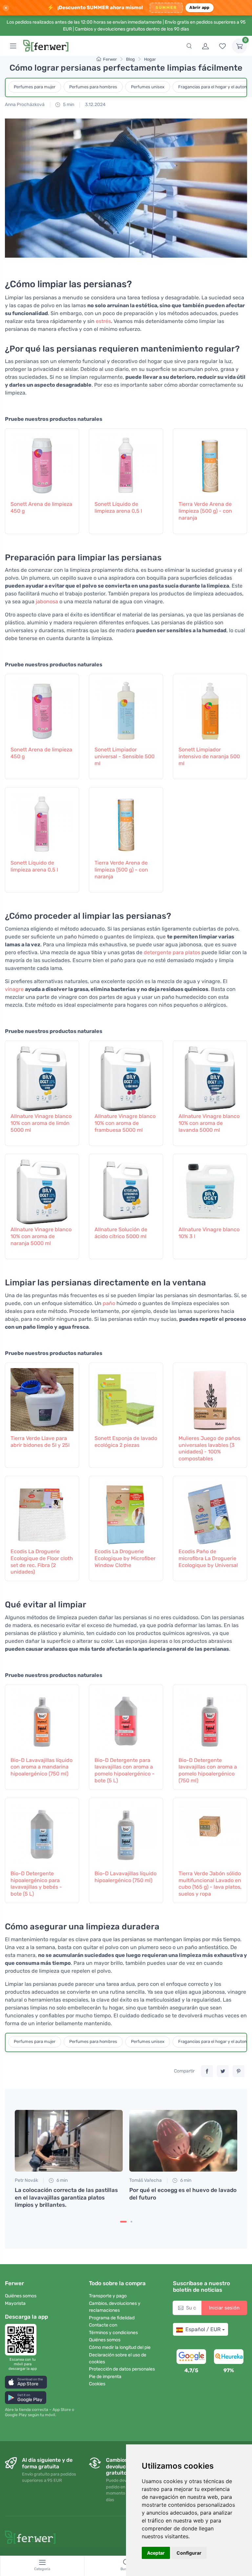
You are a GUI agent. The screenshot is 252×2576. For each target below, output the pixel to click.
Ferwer (110, 59)
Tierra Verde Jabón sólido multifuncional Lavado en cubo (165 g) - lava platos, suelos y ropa (210, 1884)
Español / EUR (203, 2329)
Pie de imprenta (105, 2377)
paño (109, 1303)
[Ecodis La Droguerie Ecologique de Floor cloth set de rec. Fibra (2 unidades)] (42, 1511)
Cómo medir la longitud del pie (120, 2347)
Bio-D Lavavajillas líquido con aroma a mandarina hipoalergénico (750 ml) (42, 1767)
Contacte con (103, 2325)
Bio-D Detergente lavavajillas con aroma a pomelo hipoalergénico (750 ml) (208, 1770)
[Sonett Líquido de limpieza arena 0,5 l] (126, 463)
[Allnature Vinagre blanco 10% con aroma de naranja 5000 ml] (42, 1189)
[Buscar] (189, 46)
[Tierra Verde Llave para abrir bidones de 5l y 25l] (42, 1398)
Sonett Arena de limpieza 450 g (41, 507)
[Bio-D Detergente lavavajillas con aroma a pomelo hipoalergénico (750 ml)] (210, 1720)
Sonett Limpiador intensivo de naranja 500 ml (209, 756)
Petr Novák (26, 2180)
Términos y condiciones (113, 2333)
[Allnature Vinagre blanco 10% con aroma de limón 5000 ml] (42, 1076)
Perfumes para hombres (93, 87)
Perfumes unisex (148, 87)
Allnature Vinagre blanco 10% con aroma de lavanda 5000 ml (209, 1123)
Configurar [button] (189, 2553)
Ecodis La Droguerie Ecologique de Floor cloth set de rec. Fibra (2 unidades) (42, 1562)
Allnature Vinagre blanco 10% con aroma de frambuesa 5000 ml (125, 1123)
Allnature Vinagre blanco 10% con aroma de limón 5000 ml (41, 1123)
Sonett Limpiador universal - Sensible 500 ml (125, 756)
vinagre (14, 989)
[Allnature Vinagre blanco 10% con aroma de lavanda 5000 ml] (210, 1076)
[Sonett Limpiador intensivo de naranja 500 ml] (210, 709)
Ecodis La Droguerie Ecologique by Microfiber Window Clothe (125, 1558)
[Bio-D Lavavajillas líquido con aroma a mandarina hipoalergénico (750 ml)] (42, 1720)
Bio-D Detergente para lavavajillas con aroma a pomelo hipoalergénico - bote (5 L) (125, 1770)
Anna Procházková (25, 105)
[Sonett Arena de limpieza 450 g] (42, 463)
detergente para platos (172, 952)
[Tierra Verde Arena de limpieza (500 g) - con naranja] (210, 463)
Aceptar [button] (156, 2553)
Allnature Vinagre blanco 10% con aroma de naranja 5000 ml (41, 1236)
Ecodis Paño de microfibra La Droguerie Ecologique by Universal (208, 1558)
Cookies (97, 2384)
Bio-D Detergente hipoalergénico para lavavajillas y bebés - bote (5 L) (36, 1884)
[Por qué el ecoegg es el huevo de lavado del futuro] (183, 2141)
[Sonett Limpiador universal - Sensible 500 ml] (126, 709)
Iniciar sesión (224, 2308)
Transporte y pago (108, 2296)
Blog (130, 59)
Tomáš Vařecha (146, 2180)
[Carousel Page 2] (131, 2222)
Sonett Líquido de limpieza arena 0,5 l (118, 507)
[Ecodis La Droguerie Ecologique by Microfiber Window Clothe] (126, 1511)
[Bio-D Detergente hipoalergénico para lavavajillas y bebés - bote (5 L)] (42, 1833)
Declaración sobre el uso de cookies (118, 2358)
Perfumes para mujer (35, 87)
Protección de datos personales (122, 2369)
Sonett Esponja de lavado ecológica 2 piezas (126, 1442)
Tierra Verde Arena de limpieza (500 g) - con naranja (205, 511)
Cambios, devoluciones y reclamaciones (115, 2307)
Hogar (150, 59)
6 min (62, 2180)
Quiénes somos (21, 2296)
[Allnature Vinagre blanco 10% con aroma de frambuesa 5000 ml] (126, 1076)
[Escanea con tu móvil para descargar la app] (23, 2340)
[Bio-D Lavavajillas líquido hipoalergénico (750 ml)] (126, 1833)
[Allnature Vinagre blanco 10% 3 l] (210, 1189)
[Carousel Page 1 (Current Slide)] (123, 2222)
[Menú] (13, 46)
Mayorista (15, 2303)
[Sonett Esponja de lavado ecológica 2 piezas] (126, 1398)
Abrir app (199, 7)
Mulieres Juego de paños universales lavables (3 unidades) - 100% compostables (209, 1448)
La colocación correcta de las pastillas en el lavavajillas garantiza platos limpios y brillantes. (66, 2197)
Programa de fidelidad (112, 2318)
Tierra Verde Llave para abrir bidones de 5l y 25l (40, 1442)
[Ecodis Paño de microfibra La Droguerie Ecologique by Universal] (210, 1511)
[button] (26, 2382)
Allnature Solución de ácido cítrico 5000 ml (121, 1233)
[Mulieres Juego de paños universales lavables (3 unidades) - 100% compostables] (210, 1398)
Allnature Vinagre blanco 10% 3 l (209, 1233)
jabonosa (47, 601)
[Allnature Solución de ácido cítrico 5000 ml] (126, 1189)
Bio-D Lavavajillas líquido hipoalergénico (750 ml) (126, 1877)
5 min (68, 105)
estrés (103, 321)
